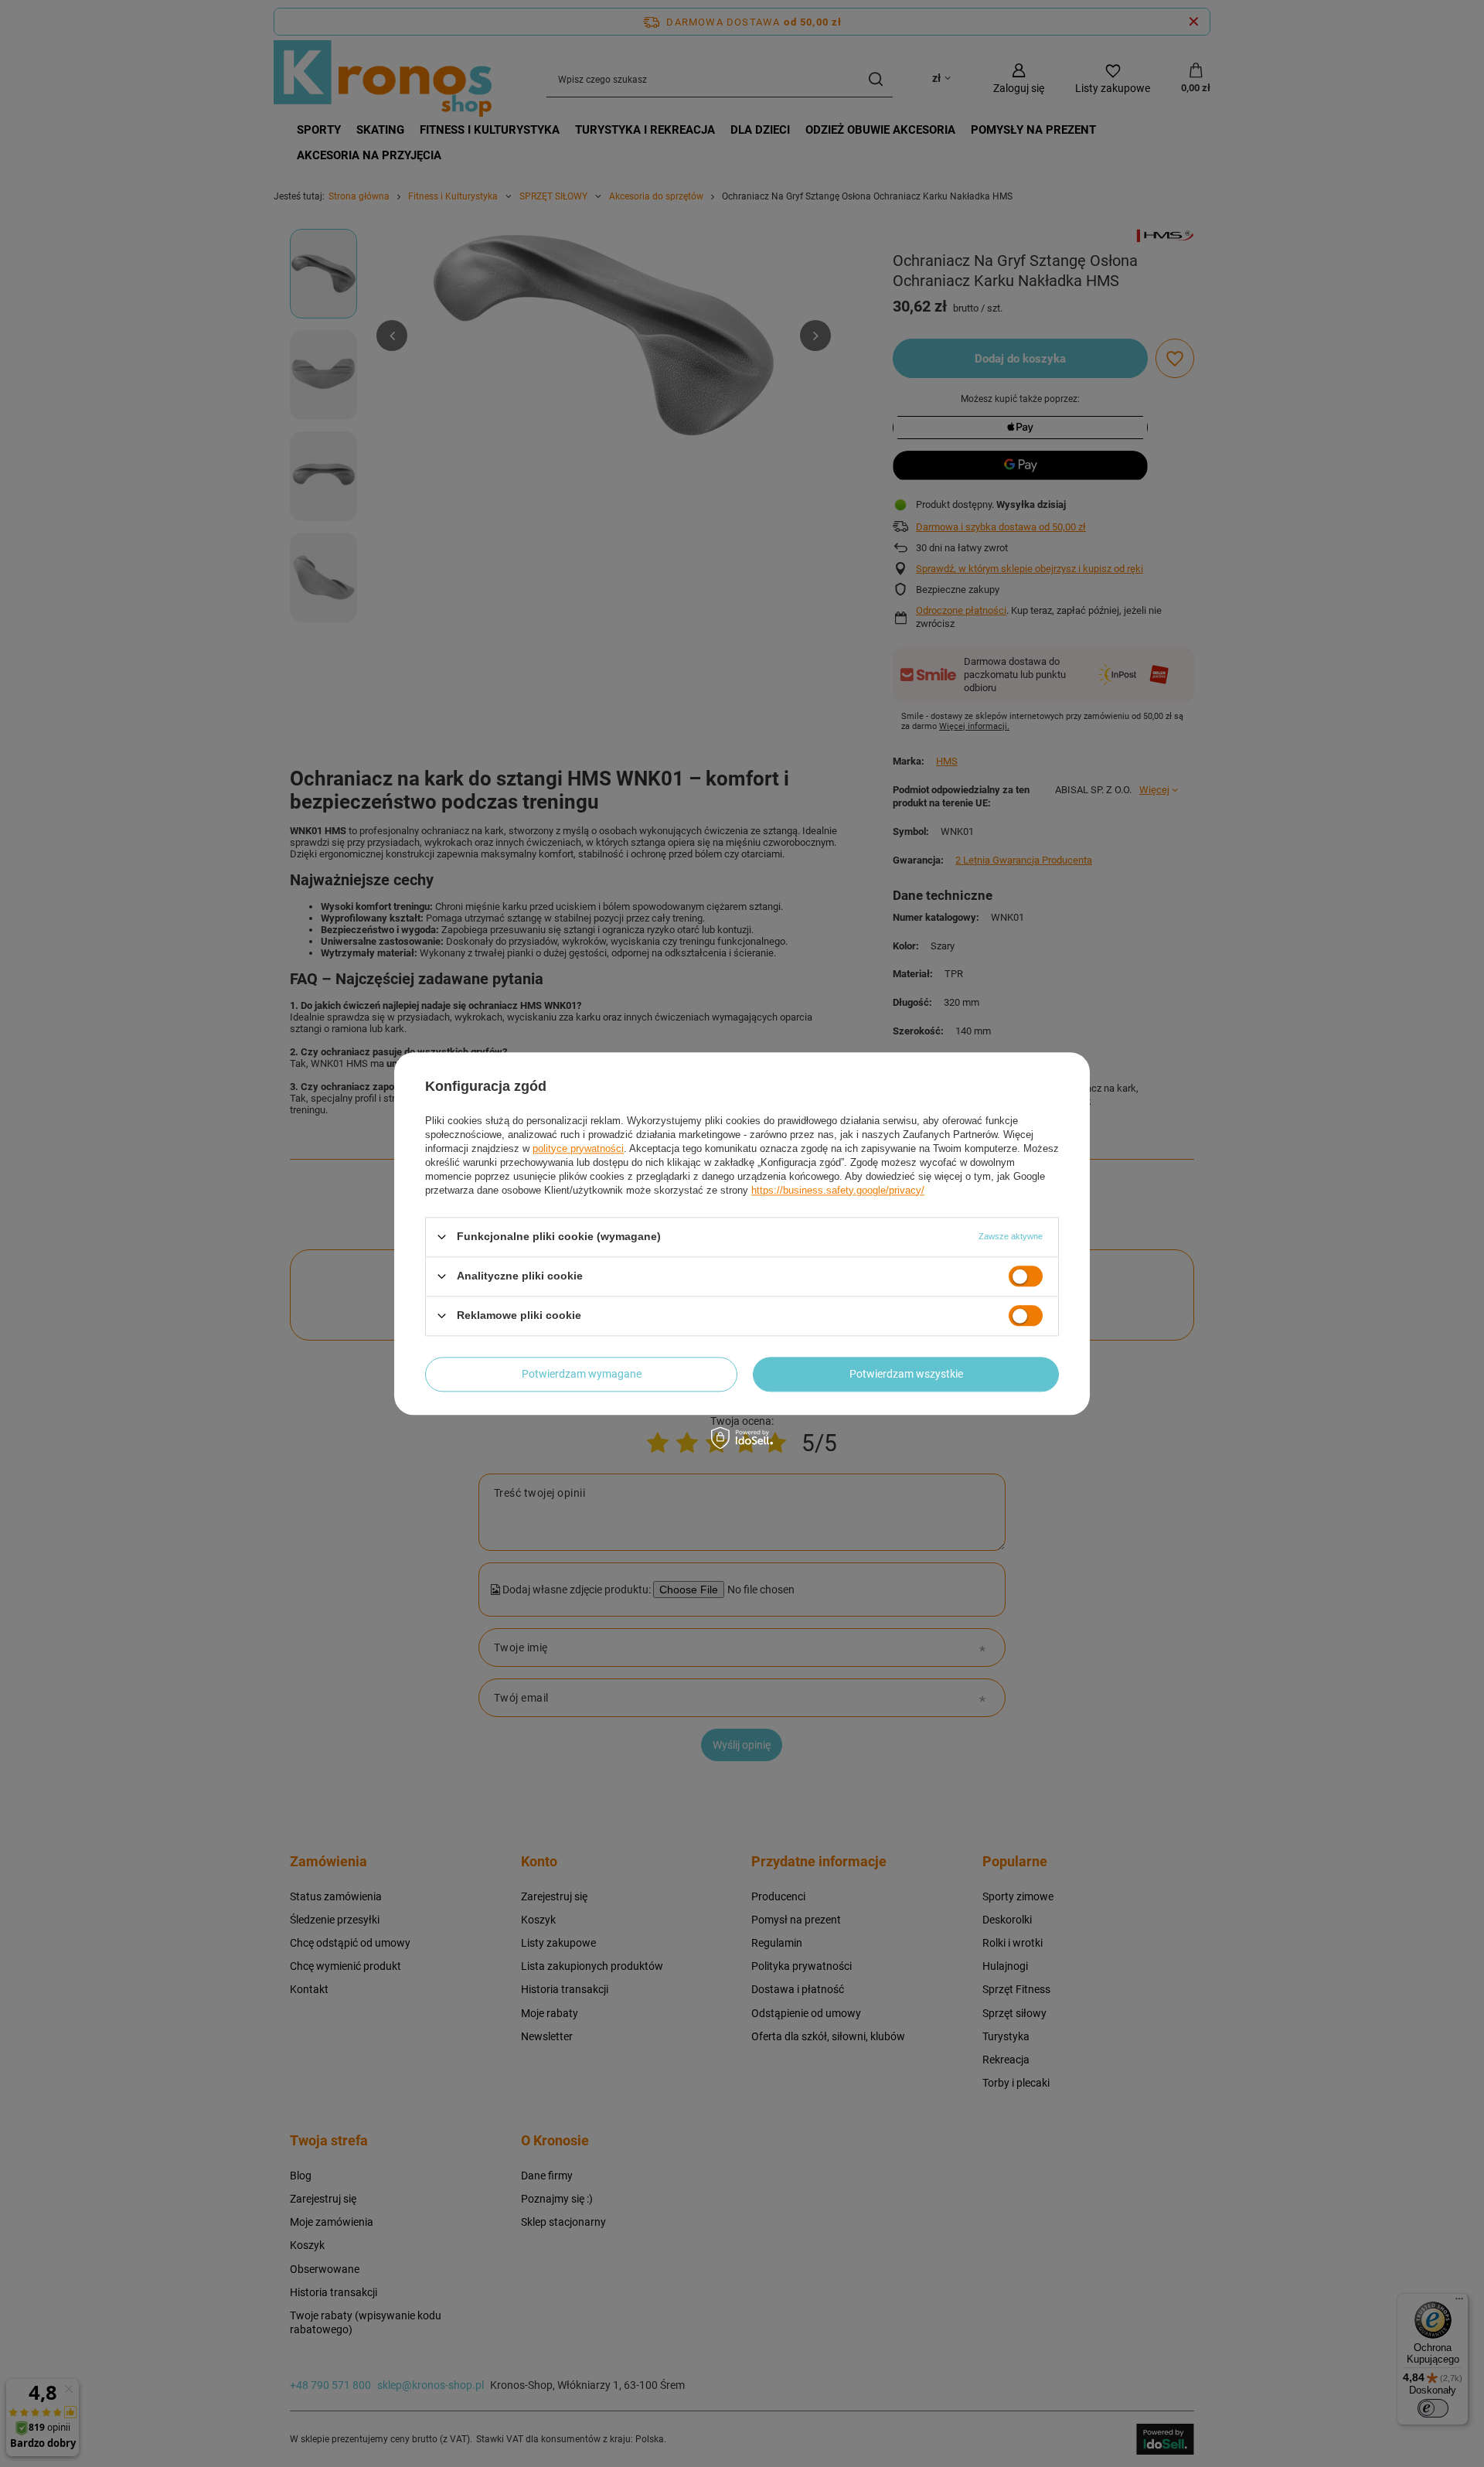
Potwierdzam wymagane (582, 1374)
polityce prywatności (578, 1148)
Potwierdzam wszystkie (906, 1374)
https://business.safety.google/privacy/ (838, 1190)
